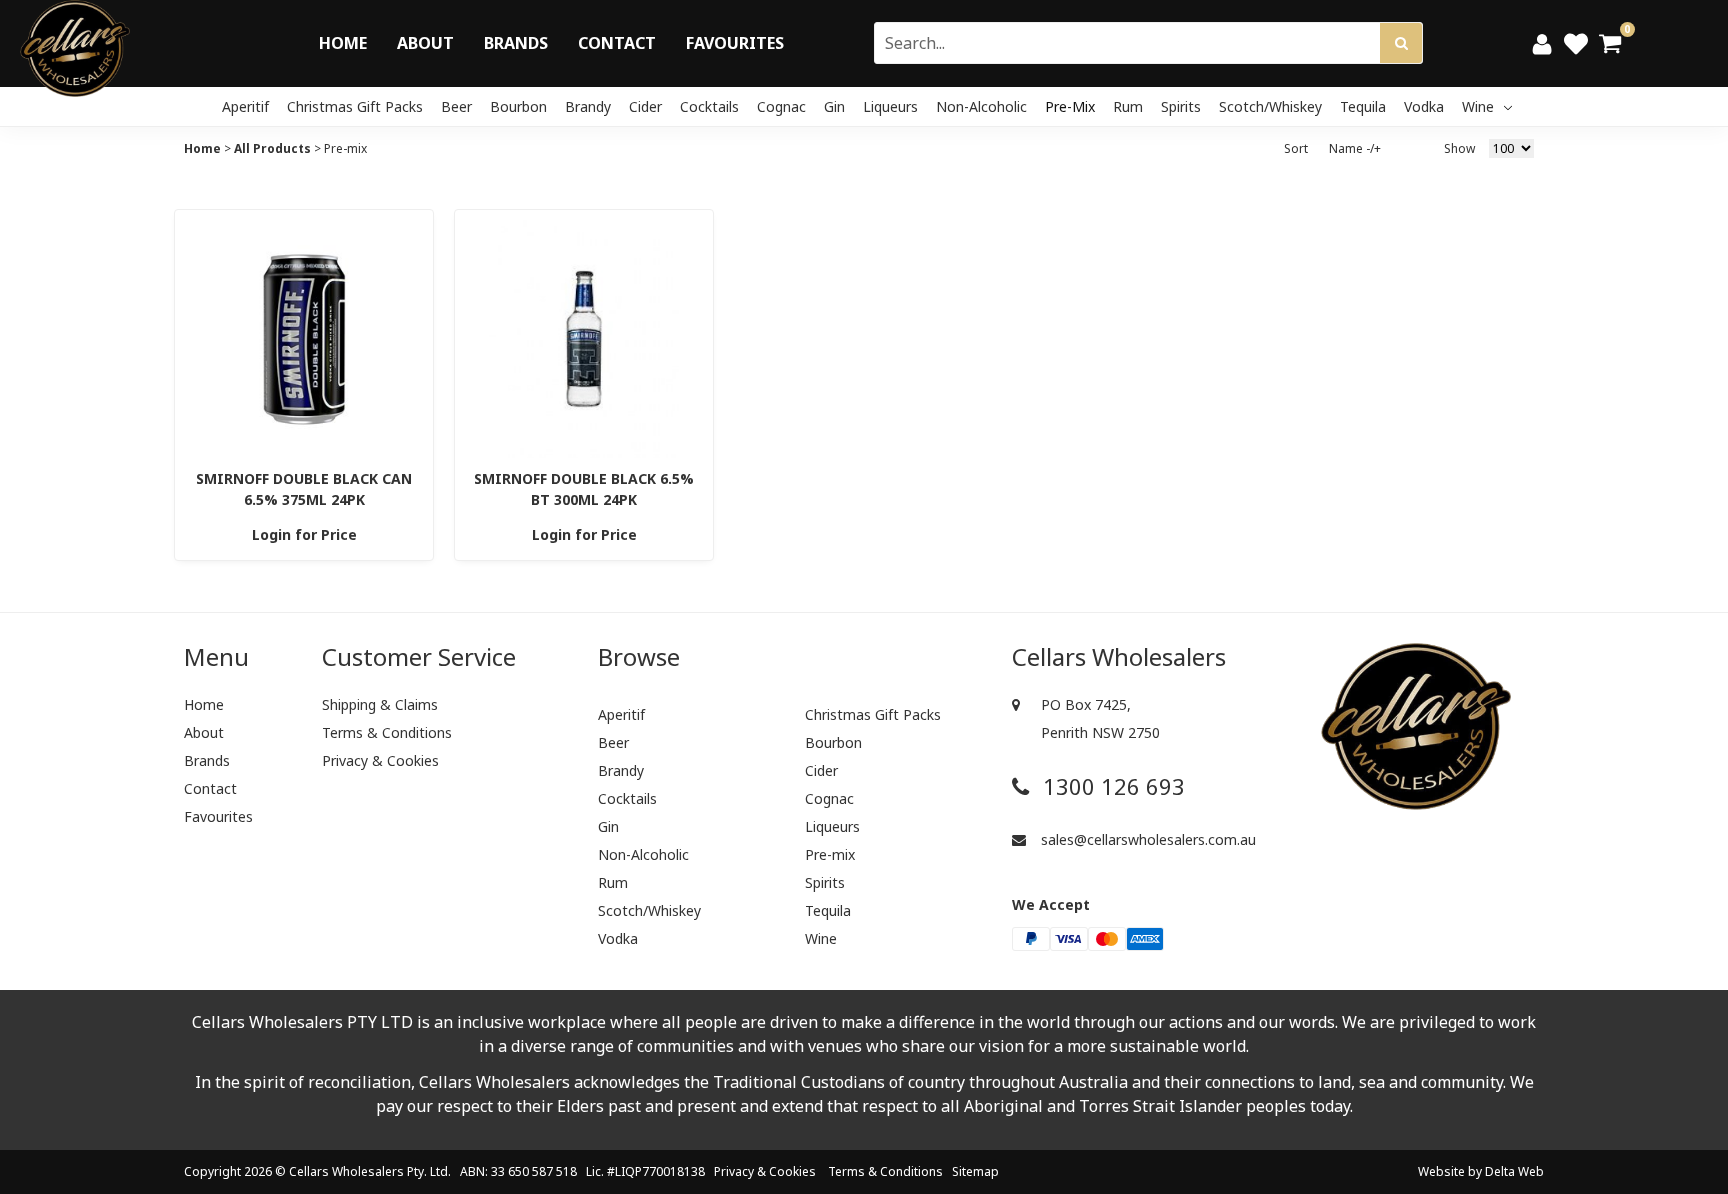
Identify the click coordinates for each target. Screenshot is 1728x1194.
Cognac (781, 106)
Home (343, 43)
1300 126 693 (1111, 786)
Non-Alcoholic (981, 106)
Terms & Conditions (387, 732)
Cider (645, 106)
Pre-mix (1070, 106)
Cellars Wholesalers (346, 1171)
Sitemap (975, 1171)
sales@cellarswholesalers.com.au (1146, 839)
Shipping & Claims (380, 704)
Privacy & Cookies (380, 760)
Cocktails (709, 106)
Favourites (735, 43)
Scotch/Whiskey (1270, 106)
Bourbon (518, 106)
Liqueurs (890, 106)
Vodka (1424, 106)
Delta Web (1514, 1171)
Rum (1128, 106)
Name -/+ (1355, 148)
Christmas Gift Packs (355, 106)
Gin (834, 106)
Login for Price (304, 534)
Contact (617, 43)
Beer (456, 106)
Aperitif (245, 106)
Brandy (588, 106)
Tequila (1363, 106)
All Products (272, 148)
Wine (1480, 106)
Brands (516, 43)
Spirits (1181, 106)
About (425, 43)
